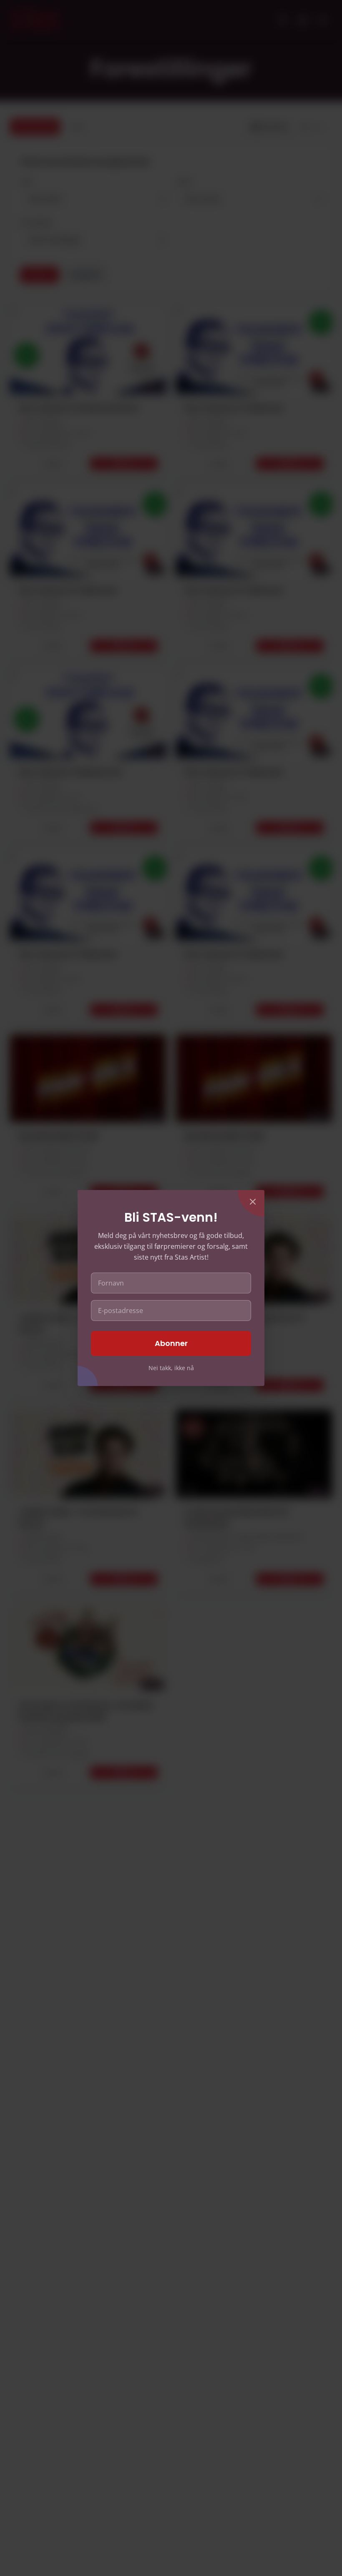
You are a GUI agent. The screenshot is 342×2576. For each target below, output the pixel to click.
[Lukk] (253, 1202)
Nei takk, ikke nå (171, 1368)
